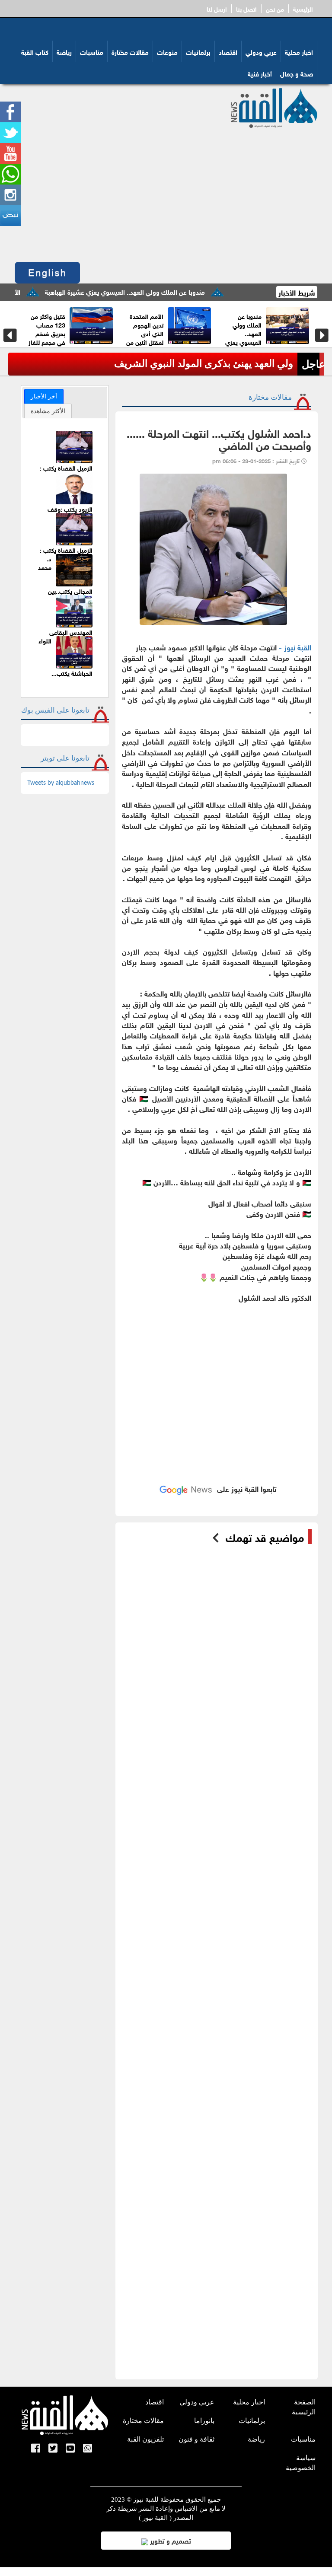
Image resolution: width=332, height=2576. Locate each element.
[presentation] (10, 335)
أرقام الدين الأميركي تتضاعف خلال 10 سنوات (160, 329)
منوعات (167, 51)
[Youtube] (70, 2449)
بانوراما (204, 2421)
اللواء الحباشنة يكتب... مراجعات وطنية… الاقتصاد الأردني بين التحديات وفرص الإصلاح (65, 674)
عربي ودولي (261, 51)
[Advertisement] (166, 193)
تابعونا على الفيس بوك (55, 710)
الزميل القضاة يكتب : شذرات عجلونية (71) (66, 472)
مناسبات (92, 51)
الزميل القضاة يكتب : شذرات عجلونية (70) (66, 554)
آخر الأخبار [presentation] (44, 396)
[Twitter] (53, 2449)
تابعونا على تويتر (65, 758)
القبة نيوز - (295, 647)
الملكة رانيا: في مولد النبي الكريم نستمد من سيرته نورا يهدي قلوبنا (157, 364)
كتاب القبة (35, 51)
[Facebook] (36, 2449)
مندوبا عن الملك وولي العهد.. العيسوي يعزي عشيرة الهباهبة (171, 291)
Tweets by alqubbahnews (61, 783)
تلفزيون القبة (145, 2439)
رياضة (64, 51)
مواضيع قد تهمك (265, 1537)
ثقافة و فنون (196, 2439)
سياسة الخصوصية (301, 2463)
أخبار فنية (260, 73)
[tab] (44, 396)
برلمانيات (198, 51)
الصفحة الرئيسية (304, 2407)
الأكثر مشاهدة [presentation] (48, 411)
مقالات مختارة (130, 51)
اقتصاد (228, 51)
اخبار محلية (299, 51)
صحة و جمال (297, 73)
